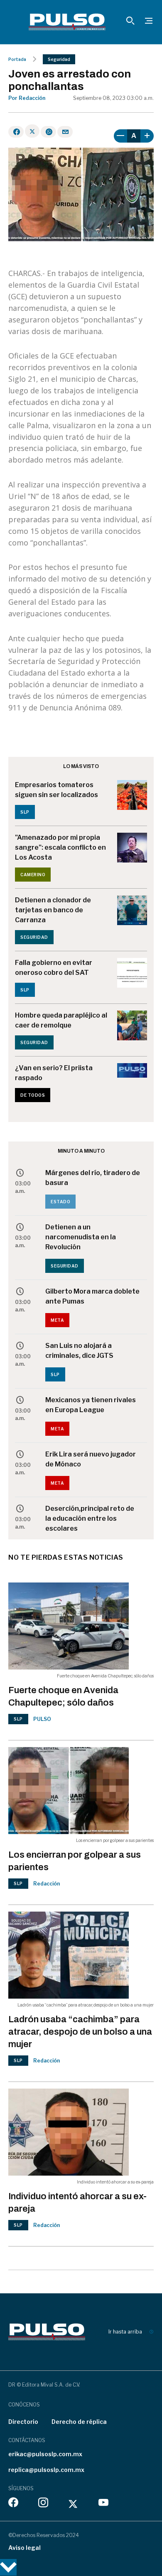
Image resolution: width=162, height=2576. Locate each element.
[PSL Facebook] (13, 2504)
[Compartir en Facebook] (16, 132)
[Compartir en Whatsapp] (48, 132)
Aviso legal (25, 2548)
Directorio (23, 2422)
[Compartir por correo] (65, 132)
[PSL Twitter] (73, 2504)
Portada (17, 59)
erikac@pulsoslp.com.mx (45, 2454)
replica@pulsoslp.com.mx (46, 2470)
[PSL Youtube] (103, 2504)
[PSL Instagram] (43, 2504)
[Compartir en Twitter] (32, 131)
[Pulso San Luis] (67, 22)
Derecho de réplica (79, 2422)
